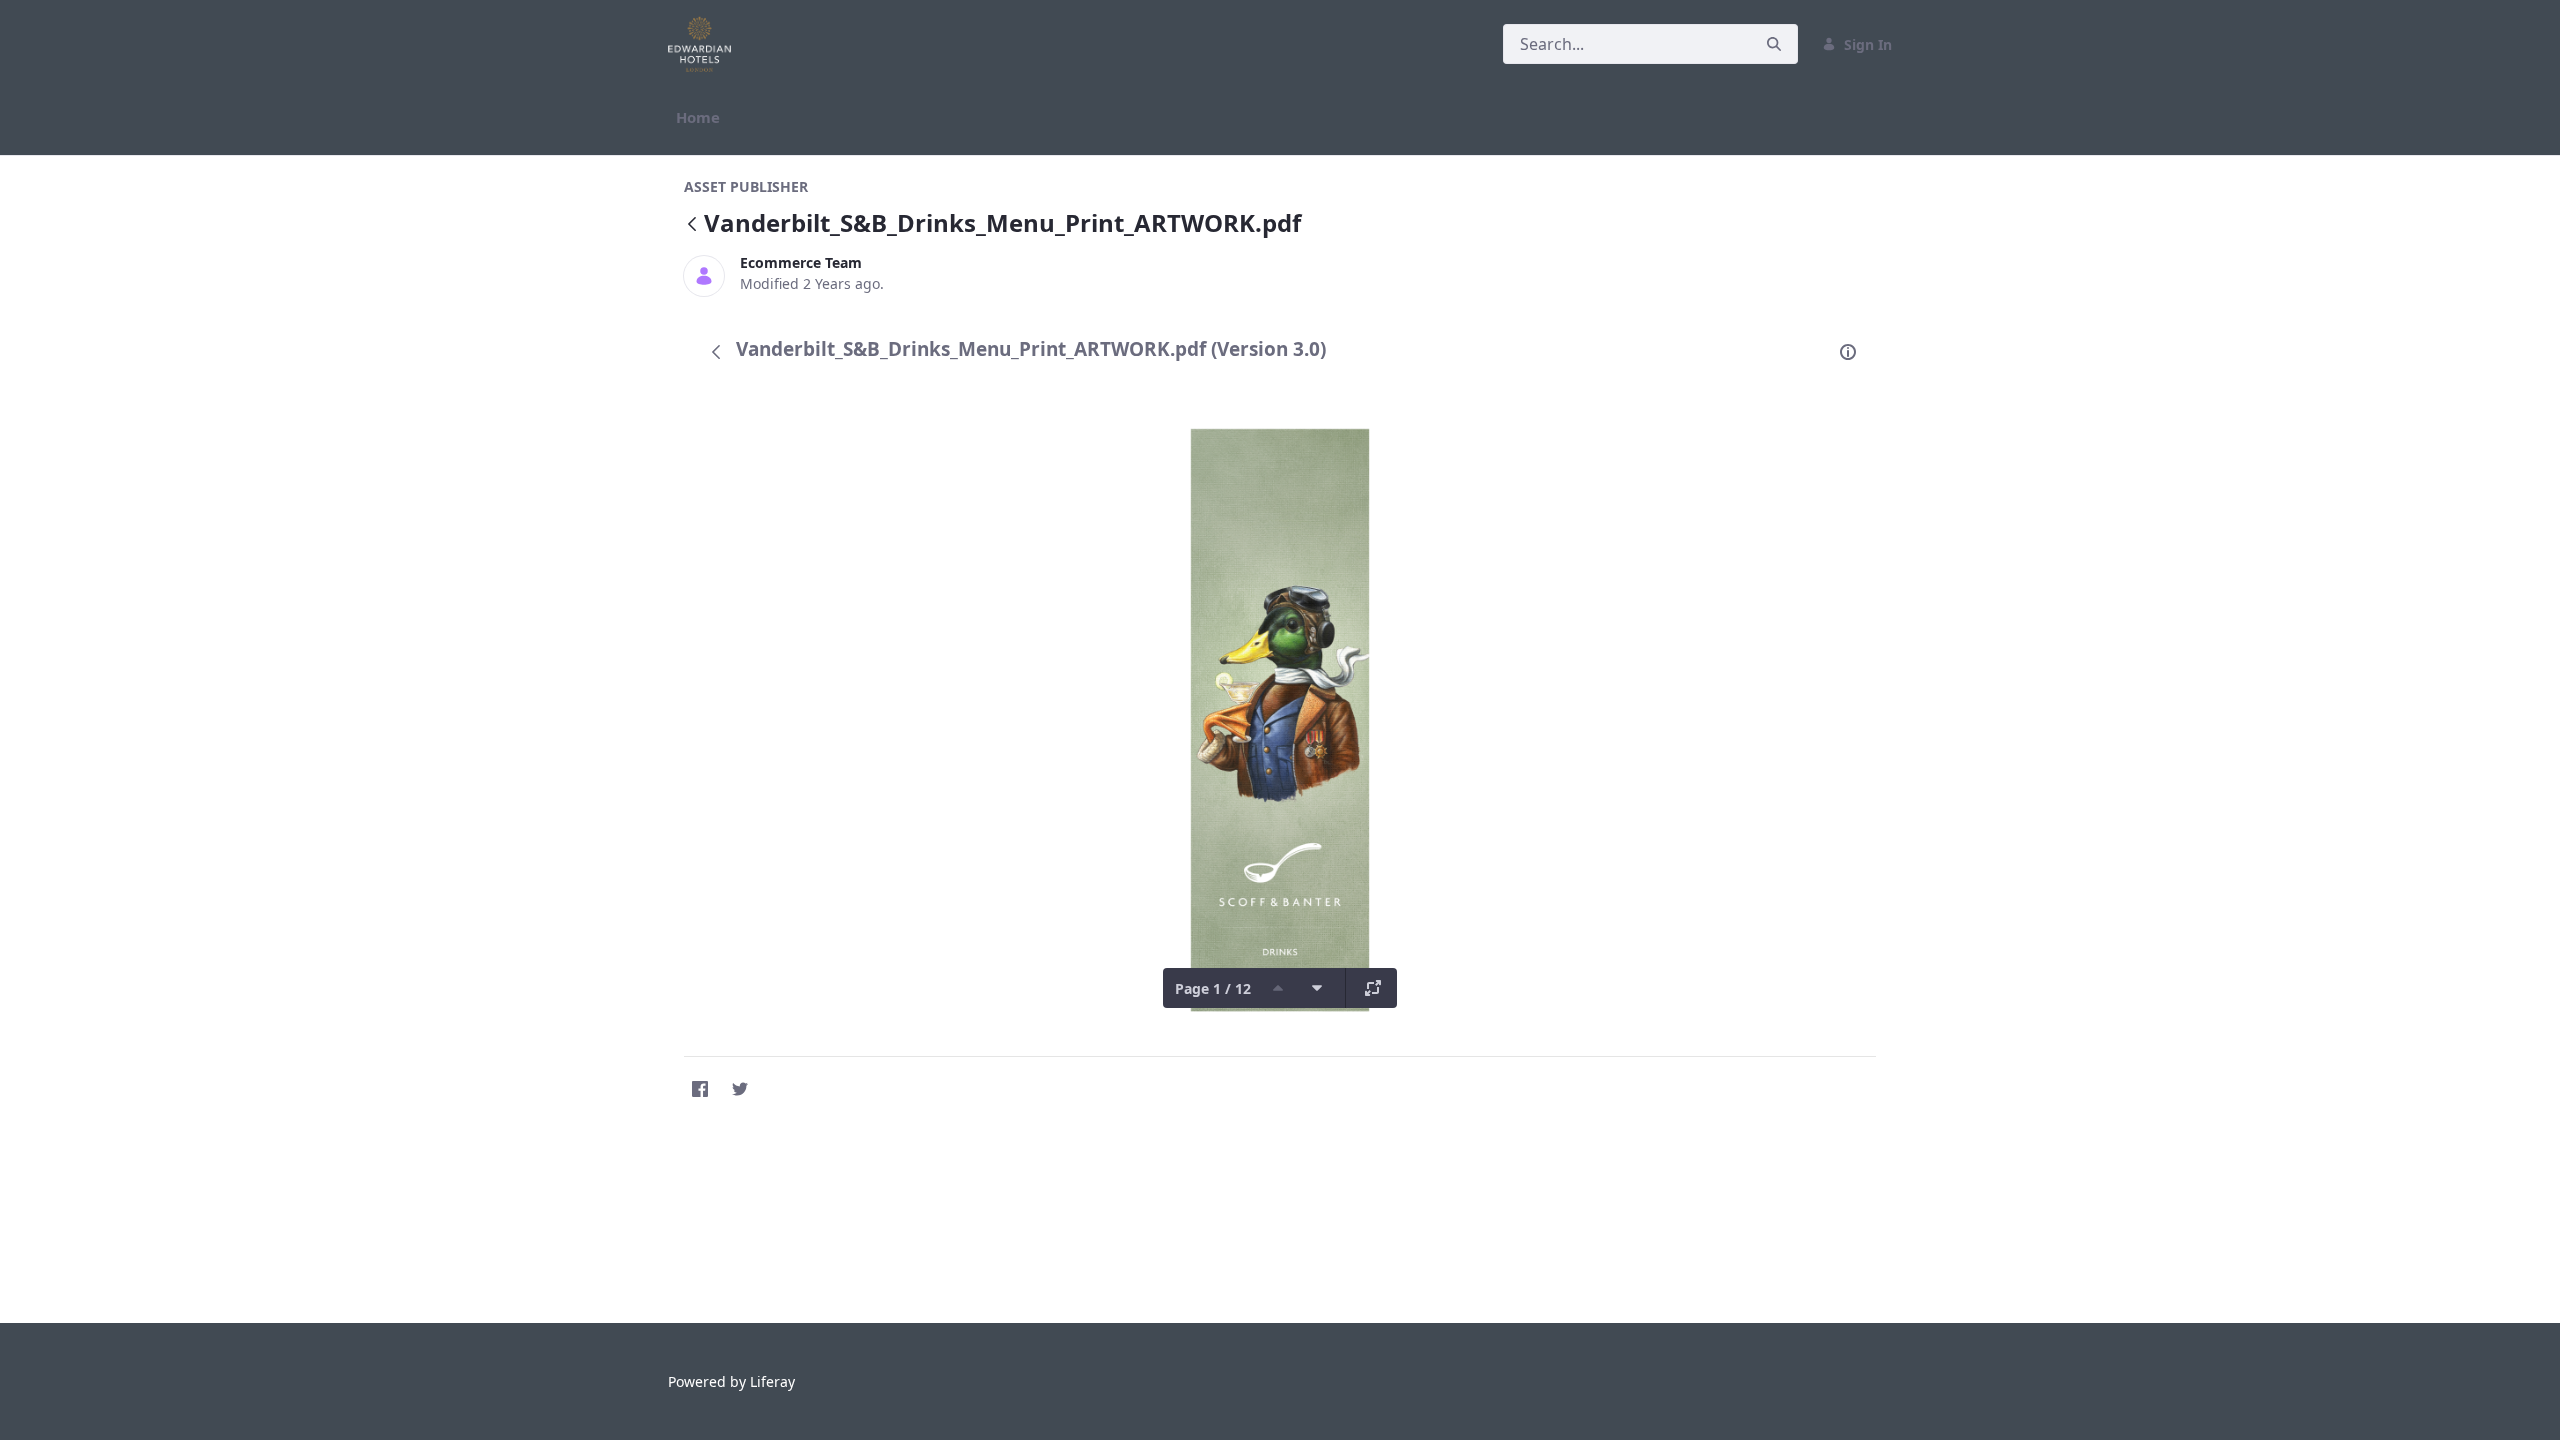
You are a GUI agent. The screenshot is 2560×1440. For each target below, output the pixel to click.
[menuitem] (698, 117)
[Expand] (1373, 988)
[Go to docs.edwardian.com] (703, 44)
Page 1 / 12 (1213, 988)
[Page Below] (1317, 988)
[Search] (1774, 44)
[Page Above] (1278, 988)
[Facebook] (700, 1089)
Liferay (772, 1381)
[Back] (692, 225)
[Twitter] (740, 1089)
